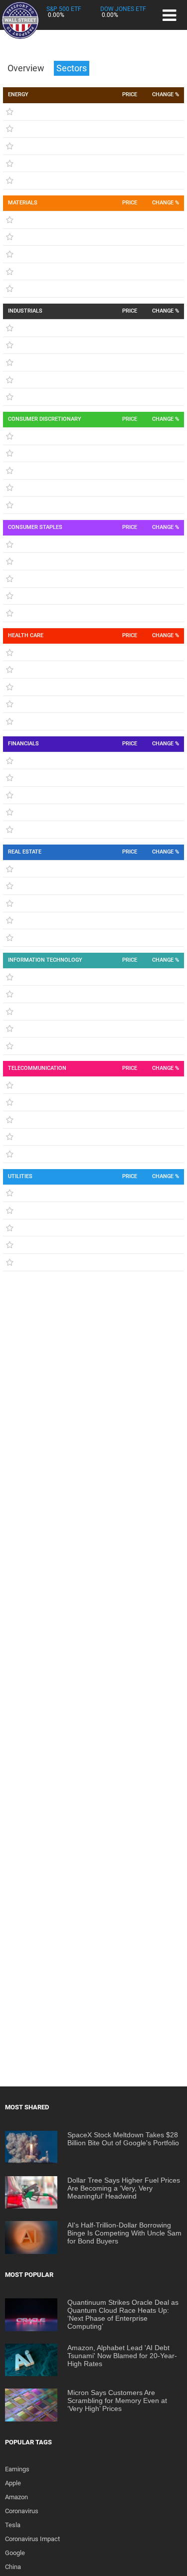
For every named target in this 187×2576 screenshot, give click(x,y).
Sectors (72, 68)
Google (15, 2553)
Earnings (17, 2469)
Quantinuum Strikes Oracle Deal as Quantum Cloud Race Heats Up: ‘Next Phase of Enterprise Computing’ (123, 2314)
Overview (27, 68)
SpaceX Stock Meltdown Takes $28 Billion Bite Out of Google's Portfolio (123, 2139)
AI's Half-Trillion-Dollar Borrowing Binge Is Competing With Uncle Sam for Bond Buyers (124, 2233)
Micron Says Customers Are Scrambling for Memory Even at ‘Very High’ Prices (117, 2401)
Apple (13, 2483)
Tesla (13, 2525)
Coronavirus (22, 2511)
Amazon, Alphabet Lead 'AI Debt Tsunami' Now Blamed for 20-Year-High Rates (122, 2356)
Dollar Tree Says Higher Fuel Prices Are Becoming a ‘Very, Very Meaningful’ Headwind (124, 2188)
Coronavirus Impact (32, 2539)
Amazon (16, 2497)
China (13, 2567)
